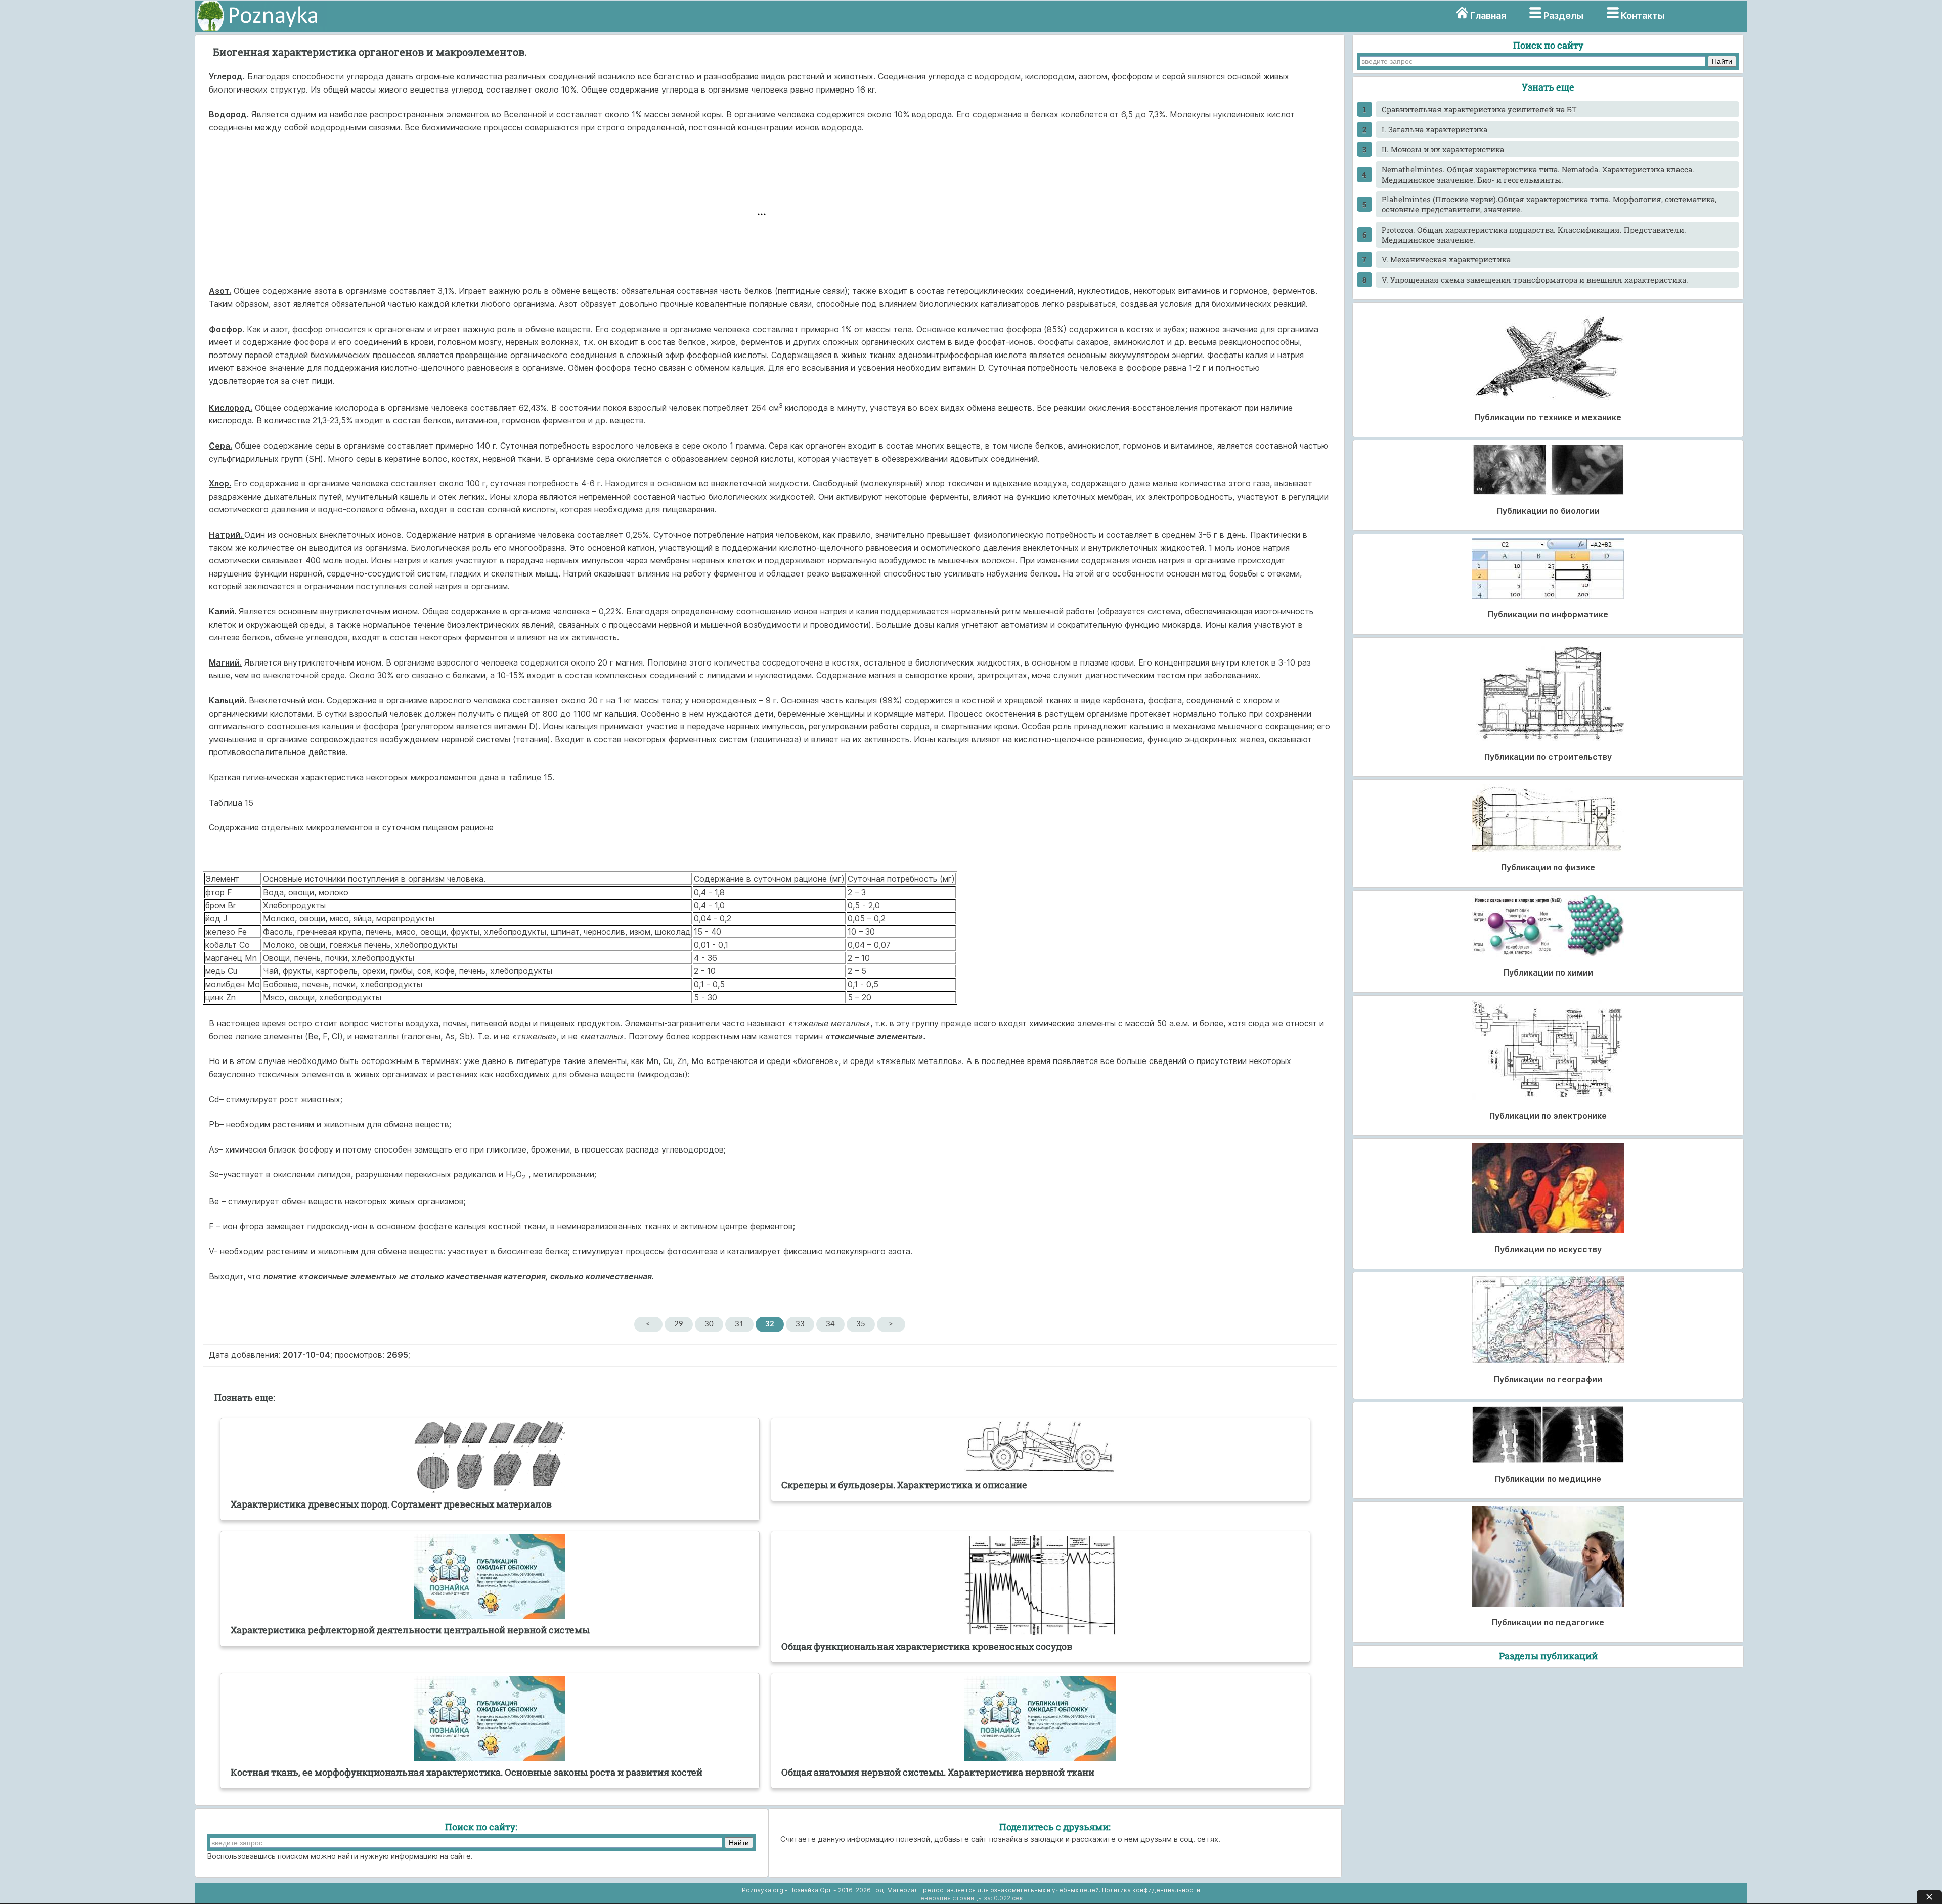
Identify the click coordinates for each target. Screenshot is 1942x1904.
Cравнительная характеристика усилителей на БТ (1479, 109)
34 (830, 1324)
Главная (1488, 15)
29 (679, 1324)
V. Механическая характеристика (1446, 259)
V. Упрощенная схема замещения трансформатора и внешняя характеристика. (1535, 280)
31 (739, 1324)
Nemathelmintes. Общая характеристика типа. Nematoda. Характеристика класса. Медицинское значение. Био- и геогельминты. (1538, 174)
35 (861, 1324)
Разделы (1563, 15)
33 (800, 1324)
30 (709, 1324)
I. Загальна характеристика (1435, 129)
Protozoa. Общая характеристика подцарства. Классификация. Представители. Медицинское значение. (1534, 235)
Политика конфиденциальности (1151, 1890)
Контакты (1643, 15)
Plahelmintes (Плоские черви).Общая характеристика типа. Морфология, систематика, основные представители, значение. (1549, 204)
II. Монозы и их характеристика (1443, 149)
